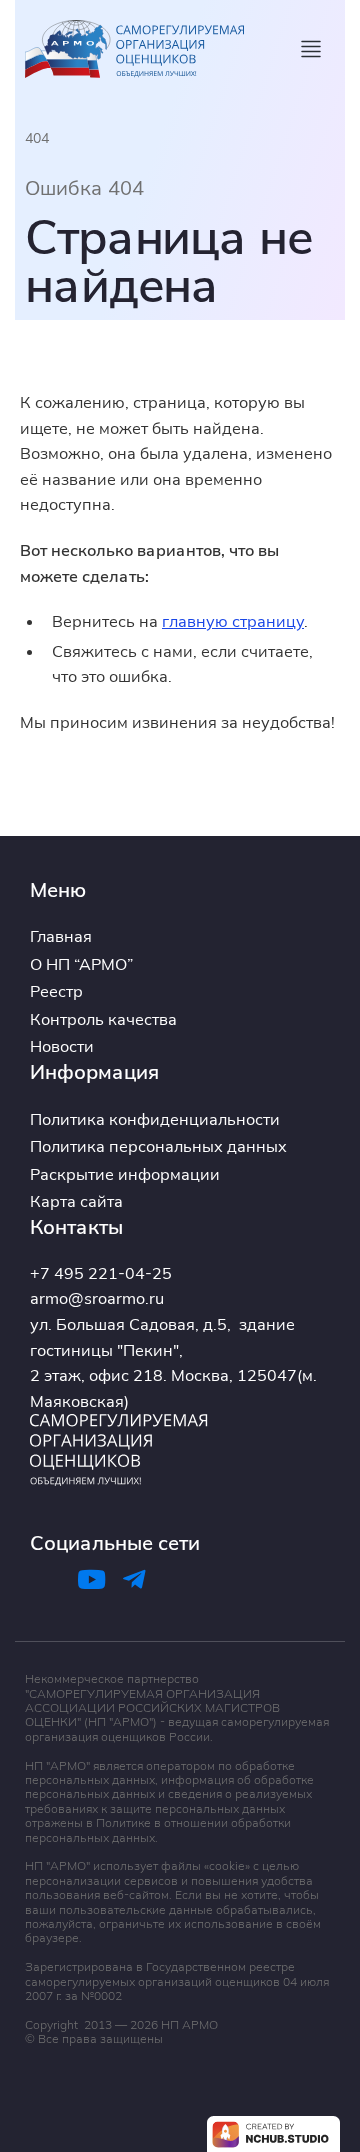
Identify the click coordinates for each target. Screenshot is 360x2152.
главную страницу (233, 621)
